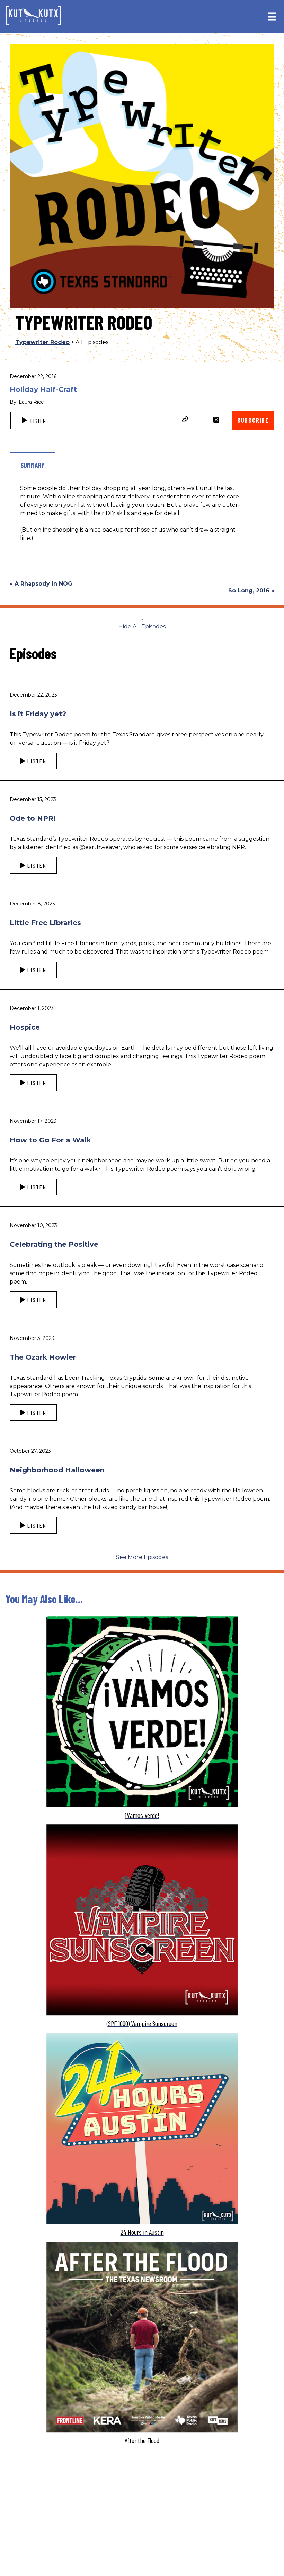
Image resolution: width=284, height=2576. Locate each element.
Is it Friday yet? (38, 714)
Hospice (25, 1027)
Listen (37, 421)
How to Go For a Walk (50, 1140)
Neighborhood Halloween (57, 1470)
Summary (32, 465)
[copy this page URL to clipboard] (185, 420)
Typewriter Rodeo (42, 342)
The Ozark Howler (43, 1357)
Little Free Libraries (45, 923)
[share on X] (216, 420)
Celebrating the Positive (54, 1244)
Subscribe (253, 420)
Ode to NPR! (33, 818)
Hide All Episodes (142, 627)
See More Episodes (142, 1557)
